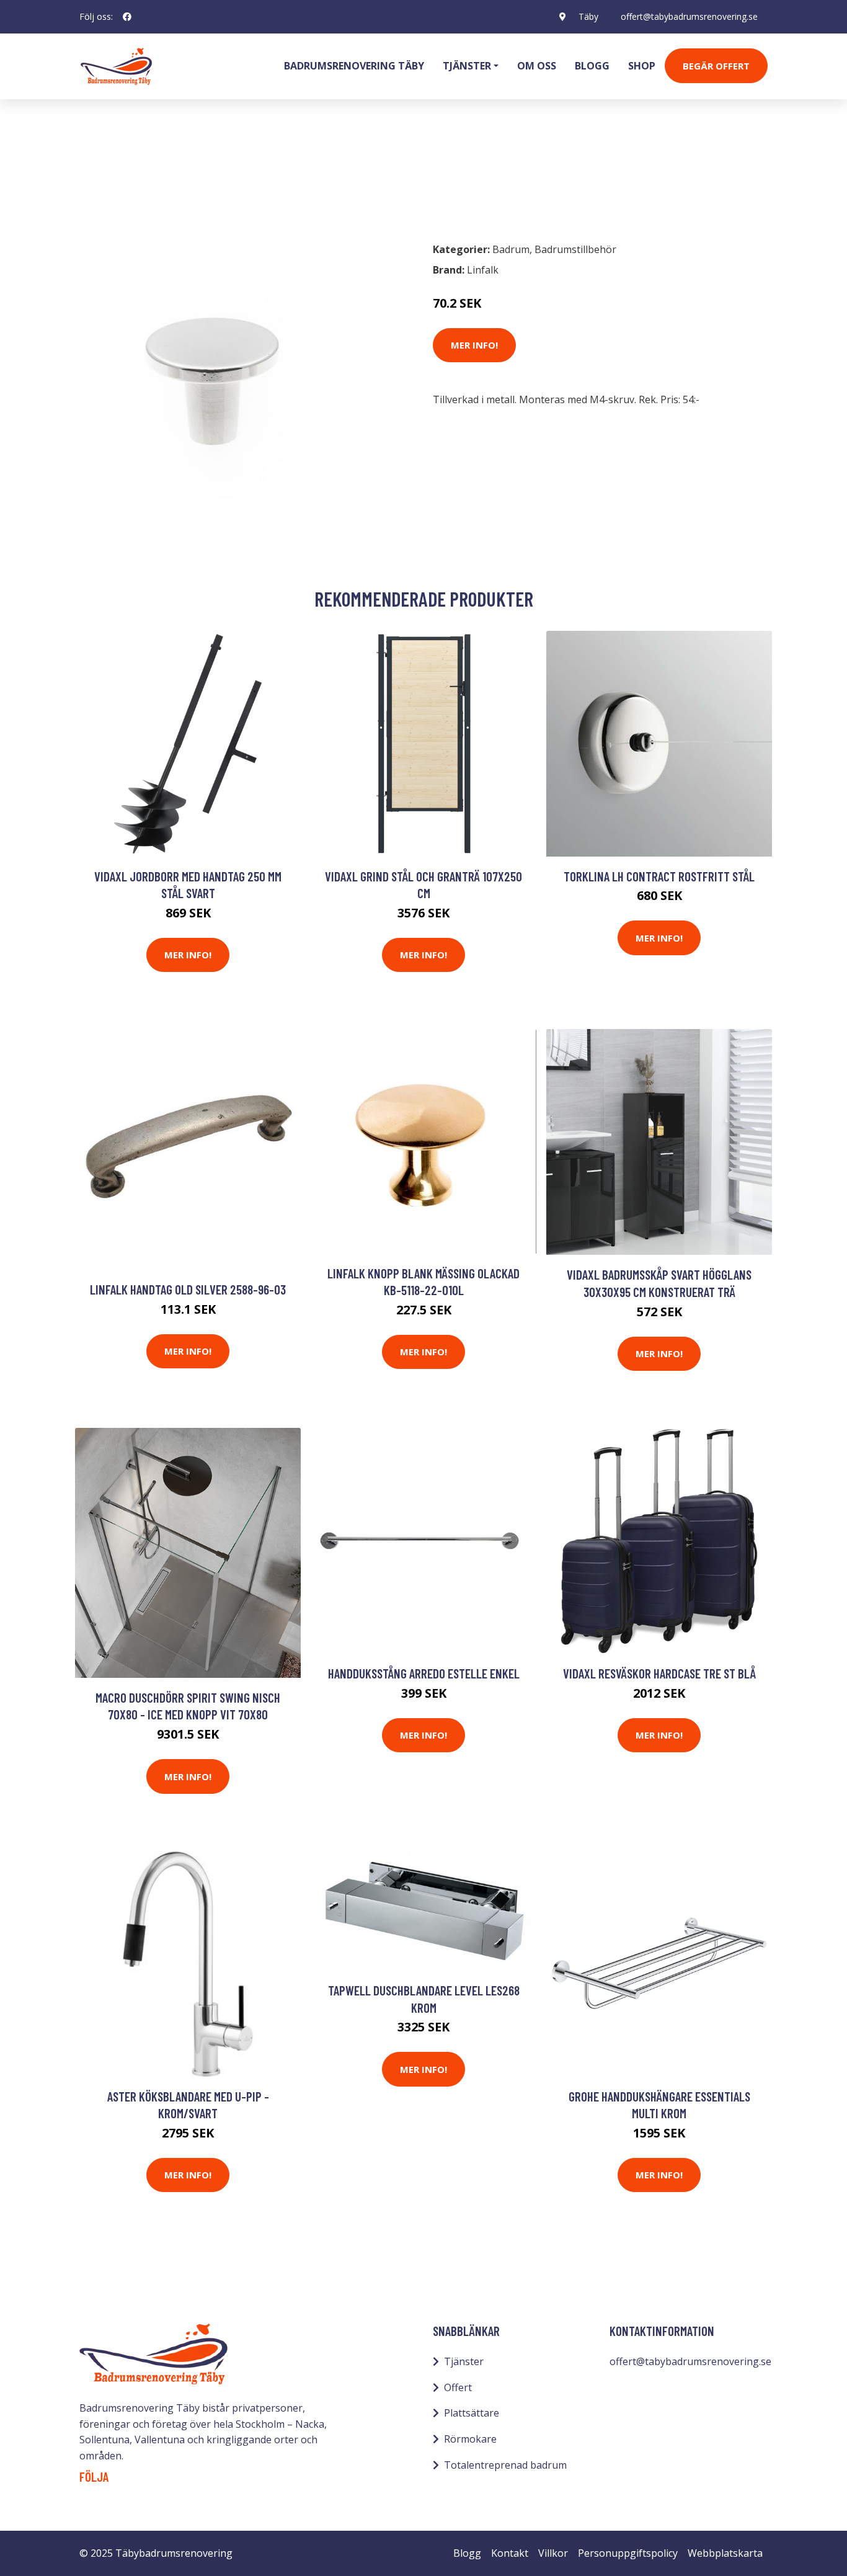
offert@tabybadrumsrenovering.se (689, 16)
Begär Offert (716, 66)
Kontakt (510, 2553)
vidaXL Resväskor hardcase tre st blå (659, 1673)
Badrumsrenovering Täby (354, 66)
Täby (588, 16)
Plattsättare (472, 2413)
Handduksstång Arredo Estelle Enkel (424, 1673)
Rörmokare (470, 2439)
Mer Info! (474, 345)
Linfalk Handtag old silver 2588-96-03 (188, 1289)
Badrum (112, 177)
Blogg (592, 66)
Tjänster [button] (467, 66)
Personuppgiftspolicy (628, 2553)
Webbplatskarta (725, 2553)
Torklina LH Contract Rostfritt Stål (659, 876)
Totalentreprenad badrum (505, 2465)
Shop (642, 66)
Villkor (553, 2553)
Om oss (537, 66)
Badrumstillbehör (186, 177)
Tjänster (464, 2361)
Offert (458, 2387)
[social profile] (127, 17)
